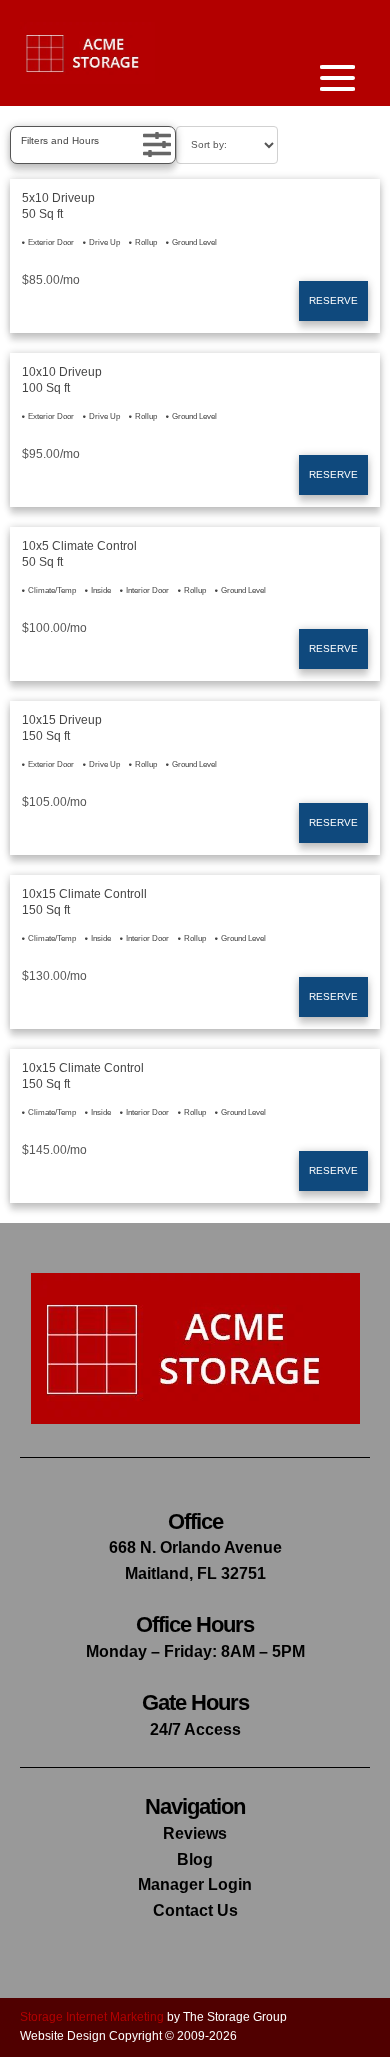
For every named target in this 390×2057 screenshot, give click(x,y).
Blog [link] (195, 1859)
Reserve (333, 300)
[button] (93, 145)
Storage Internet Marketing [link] (92, 2017)
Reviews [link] (195, 1833)
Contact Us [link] (195, 1910)
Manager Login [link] (195, 1884)
